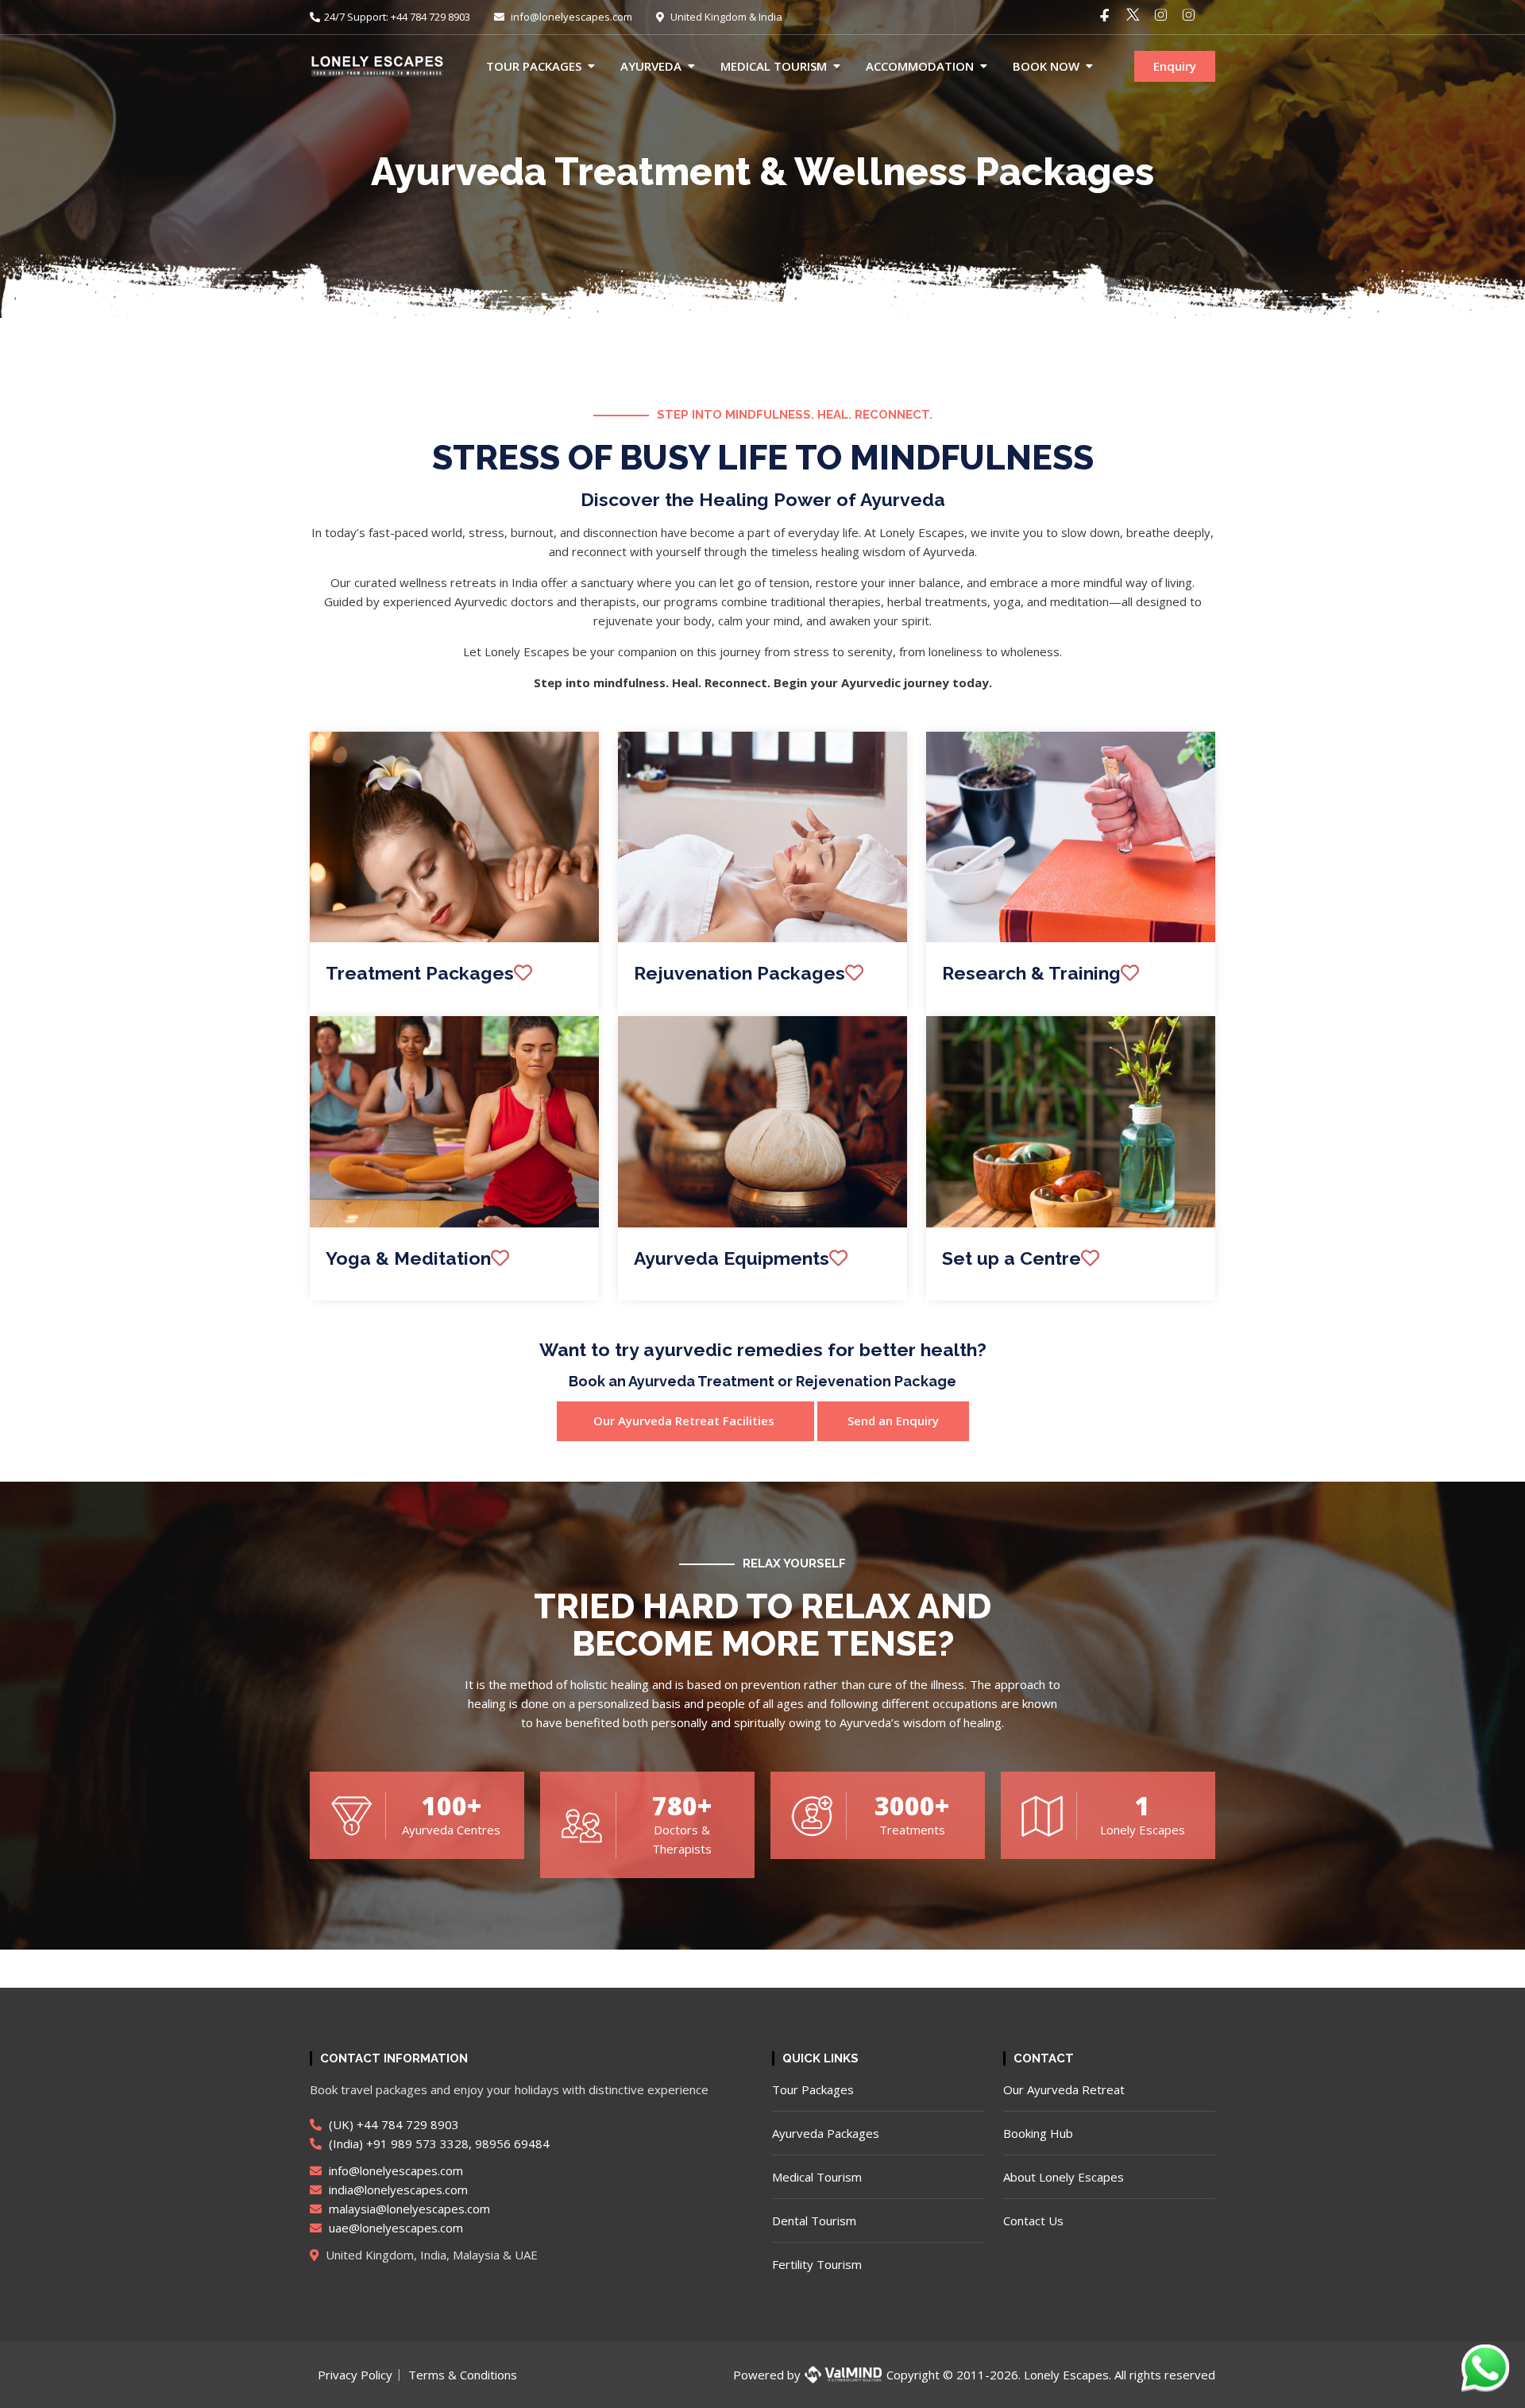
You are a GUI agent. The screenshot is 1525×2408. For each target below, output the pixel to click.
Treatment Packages (420, 973)
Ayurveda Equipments (732, 1258)
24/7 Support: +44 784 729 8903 (397, 17)
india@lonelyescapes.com (397, 2190)
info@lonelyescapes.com (570, 17)
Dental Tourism (814, 2221)
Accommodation (920, 66)
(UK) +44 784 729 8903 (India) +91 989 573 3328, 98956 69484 (438, 2134)
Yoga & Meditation (408, 1258)
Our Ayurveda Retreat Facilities (685, 1420)
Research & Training (1031, 973)
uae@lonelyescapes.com (394, 2228)
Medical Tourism (774, 66)
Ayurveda (651, 66)
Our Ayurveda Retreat (1064, 2089)
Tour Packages (534, 66)
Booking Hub (1038, 2133)
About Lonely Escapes (1064, 2177)
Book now (1046, 66)
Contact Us (1033, 2221)
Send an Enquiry (893, 1420)
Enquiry (1175, 66)
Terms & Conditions (463, 2375)
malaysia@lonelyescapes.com (408, 2209)
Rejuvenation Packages (739, 973)
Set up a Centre (1012, 1258)
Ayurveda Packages (826, 2133)
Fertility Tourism (817, 2264)
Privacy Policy (355, 2375)
